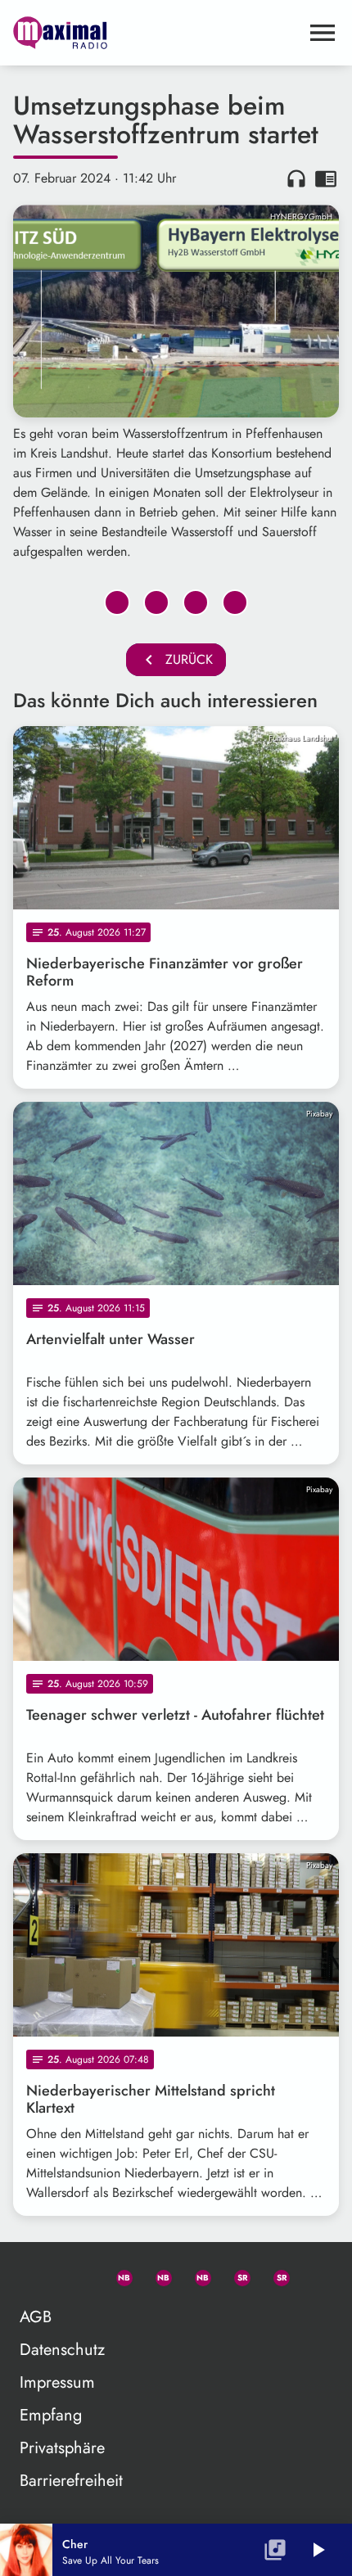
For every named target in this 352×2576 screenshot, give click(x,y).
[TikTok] (314, 2275)
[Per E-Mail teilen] (235, 602)
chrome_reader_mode (326, 178)
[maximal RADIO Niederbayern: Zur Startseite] (156, 33)
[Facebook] (156, 2275)
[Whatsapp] (117, 2275)
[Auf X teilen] (156, 602)
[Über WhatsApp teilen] (196, 602)
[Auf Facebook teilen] (117, 602)
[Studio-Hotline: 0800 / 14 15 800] (78, 2275)
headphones (296, 178)
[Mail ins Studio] (38, 2275)
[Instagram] (196, 2275)
